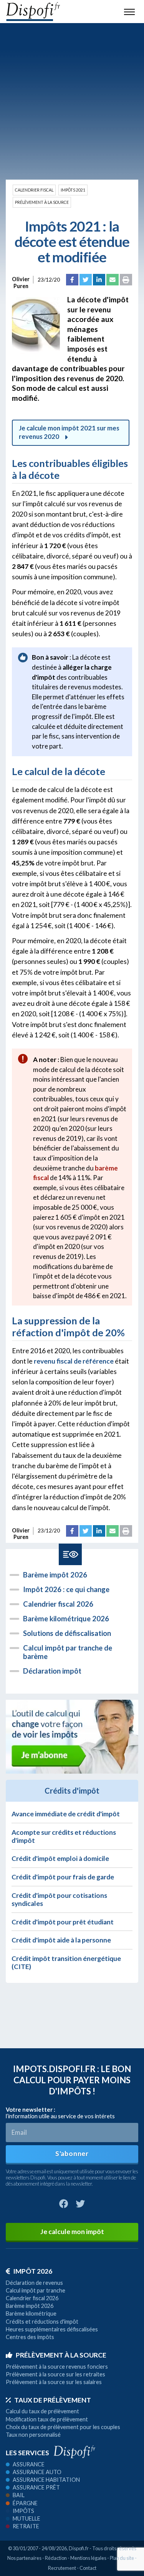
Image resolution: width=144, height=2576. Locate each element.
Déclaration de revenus (34, 2283)
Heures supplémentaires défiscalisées (52, 2329)
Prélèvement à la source (42, 202)
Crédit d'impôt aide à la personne (61, 1940)
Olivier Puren (21, 280)
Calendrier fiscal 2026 (58, 1604)
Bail (19, 2495)
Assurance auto (37, 2472)
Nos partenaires (24, 2558)
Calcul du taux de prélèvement (42, 2411)
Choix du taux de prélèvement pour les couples (63, 2427)
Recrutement (62, 2568)
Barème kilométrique (31, 2313)
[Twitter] (86, 280)
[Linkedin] (99, 280)
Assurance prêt (36, 2487)
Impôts (23, 2511)
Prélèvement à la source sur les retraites (55, 2374)
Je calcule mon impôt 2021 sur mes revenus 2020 (69, 432)
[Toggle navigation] (129, 12)
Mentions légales (88, 2558)
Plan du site (122, 2558)
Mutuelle (26, 2518)
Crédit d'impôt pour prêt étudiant (63, 1922)
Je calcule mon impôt (72, 2232)
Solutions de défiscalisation (67, 1633)
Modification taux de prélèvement (47, 2419)
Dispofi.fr (79, 2548)
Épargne (25, 2503)
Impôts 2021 (73, 190)
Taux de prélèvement (53, 2400)
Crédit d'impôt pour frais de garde (63, 1877)
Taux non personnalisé (33, 2435)
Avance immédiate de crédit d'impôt (66, 1814)
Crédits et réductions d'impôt (42, 2322)
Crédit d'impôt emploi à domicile (60, 1858)
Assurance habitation (46, 2480)
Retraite (26, 2526)
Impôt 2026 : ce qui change (66, 1589)
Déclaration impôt (52, 1671)
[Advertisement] (72, 101)
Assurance (29, 2464)
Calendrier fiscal (34, 190)
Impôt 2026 (33, 2271)
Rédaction (56, 2558)
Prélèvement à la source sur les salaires (54, 2382)
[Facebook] (72, 280)
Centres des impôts (30, 2337)
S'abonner (72, 2153)
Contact (88, 2568)
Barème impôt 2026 (55, 1575)
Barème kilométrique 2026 (66, 1619)
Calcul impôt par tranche (36, 2290)
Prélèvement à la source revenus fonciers (57, 2367)
